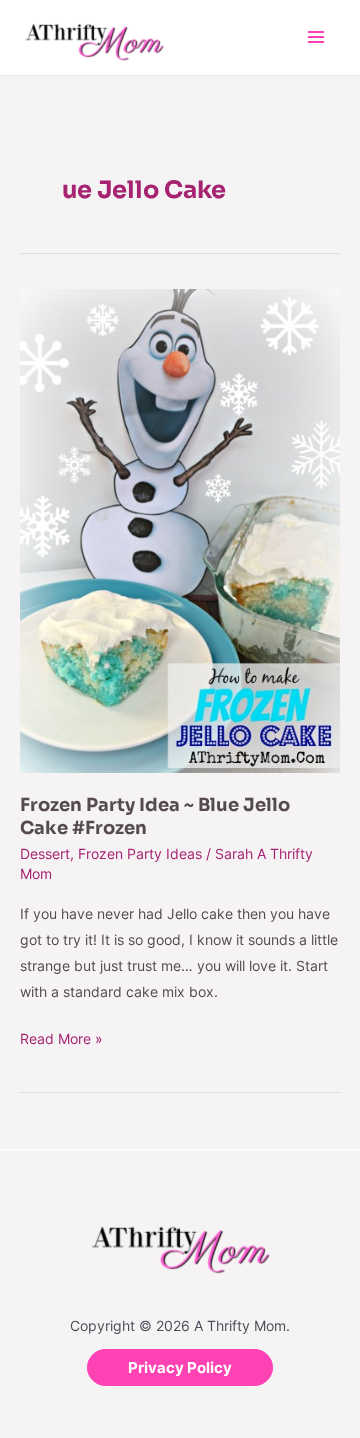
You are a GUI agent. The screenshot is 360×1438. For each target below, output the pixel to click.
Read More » (61, 1036)
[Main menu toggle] (315, 37)
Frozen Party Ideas (140, 853)
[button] (180, 1367)
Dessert (45, 853)
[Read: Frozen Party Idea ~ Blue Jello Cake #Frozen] (180, 529)
